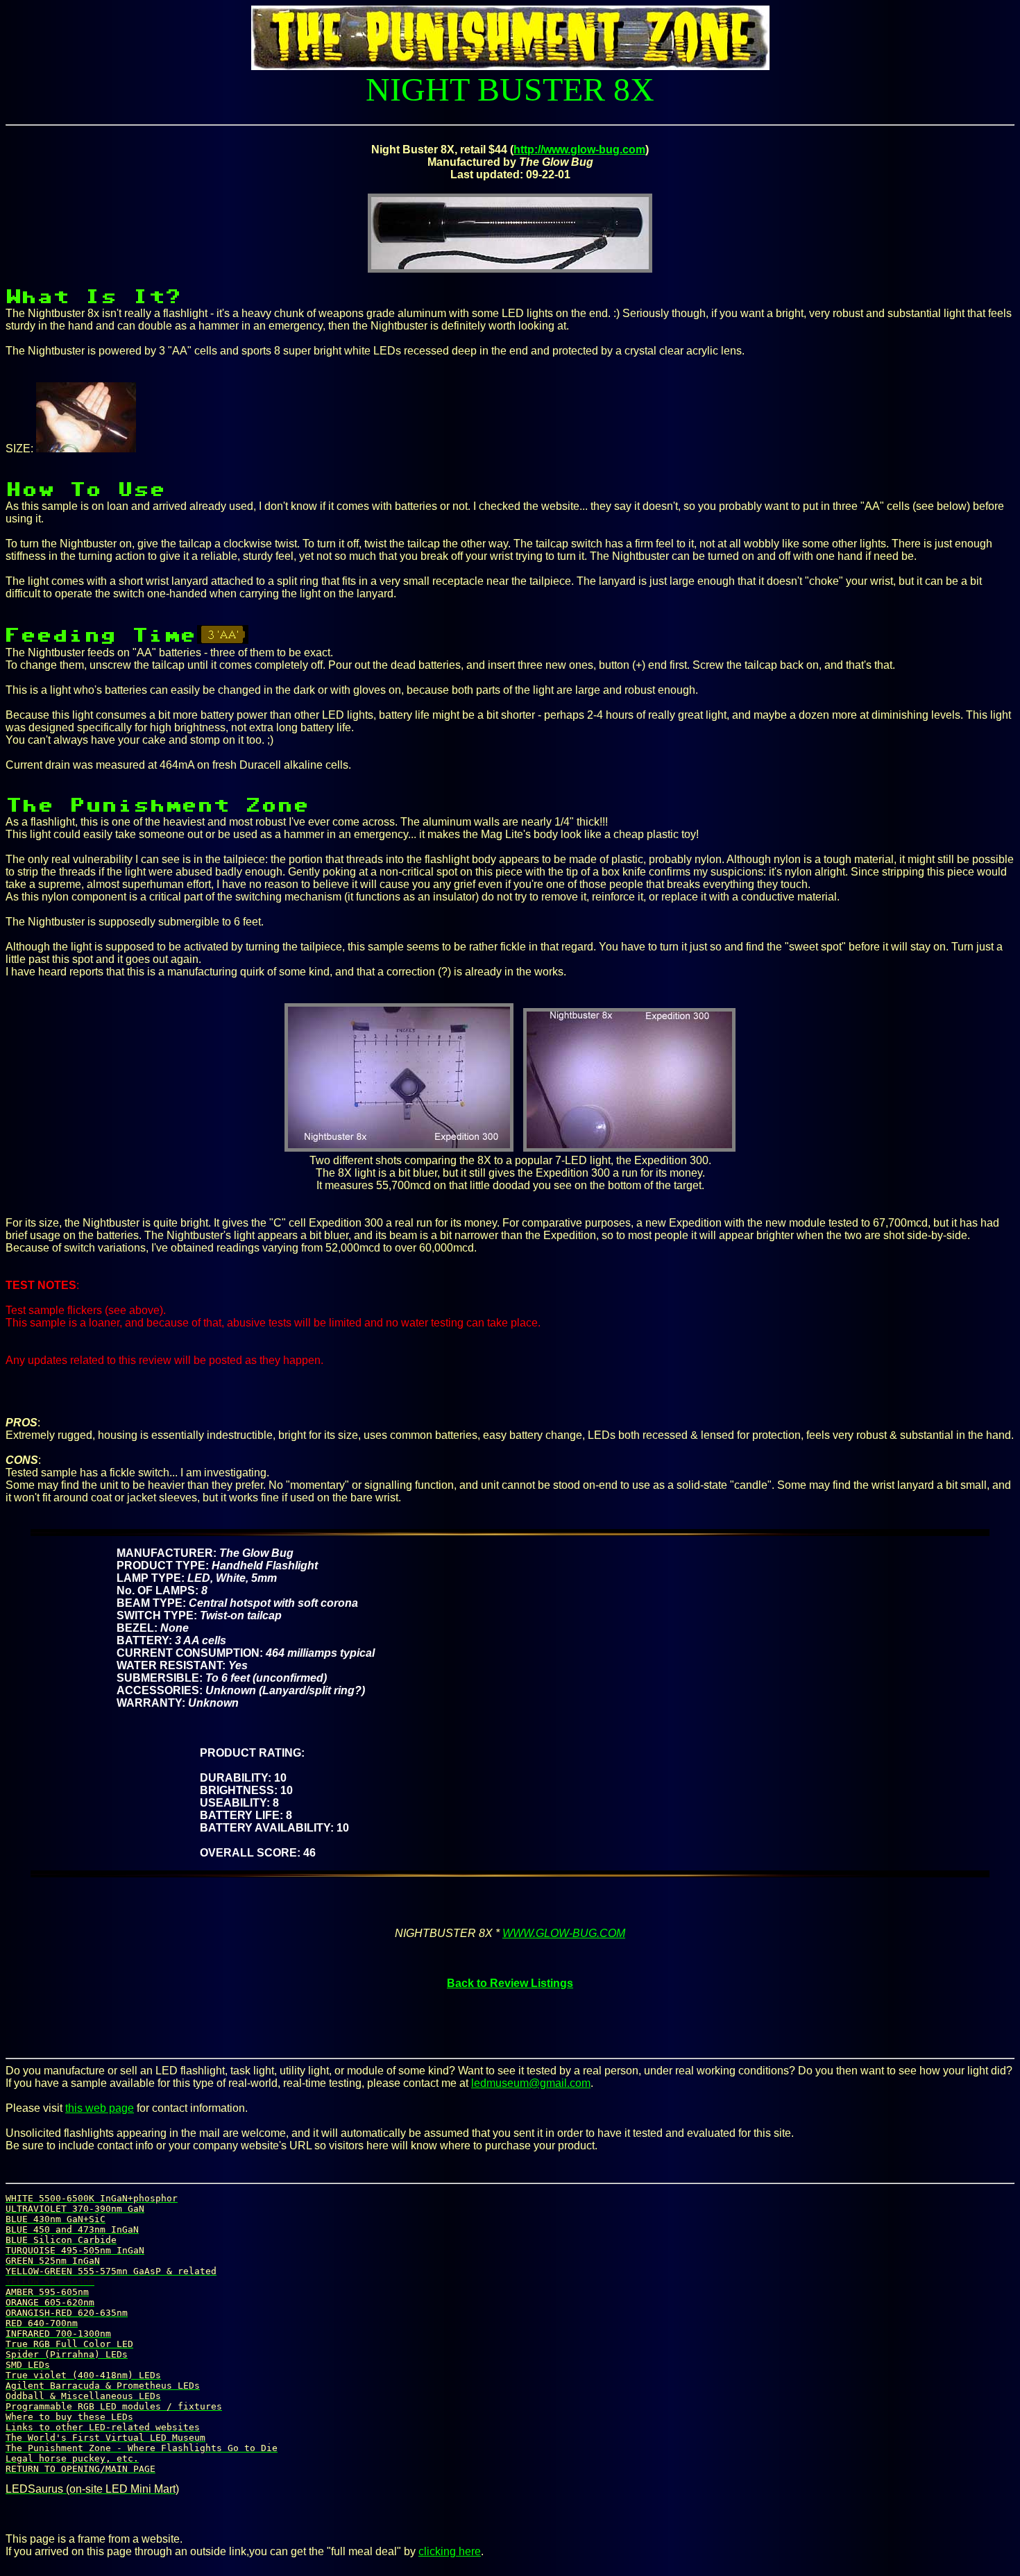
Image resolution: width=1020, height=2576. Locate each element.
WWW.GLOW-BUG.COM (564, 1933)
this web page (100, 2108)
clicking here (450, 2551)
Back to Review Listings (510, 1983)
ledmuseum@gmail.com (531, 2083)
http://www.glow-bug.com (579, 150)
